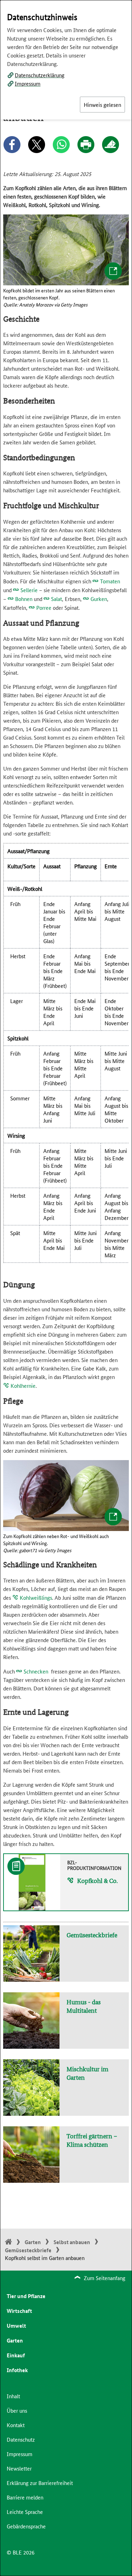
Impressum (28, 83)
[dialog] (66, 1288)
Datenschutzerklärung (40, 75)
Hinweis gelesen (102, 105)
